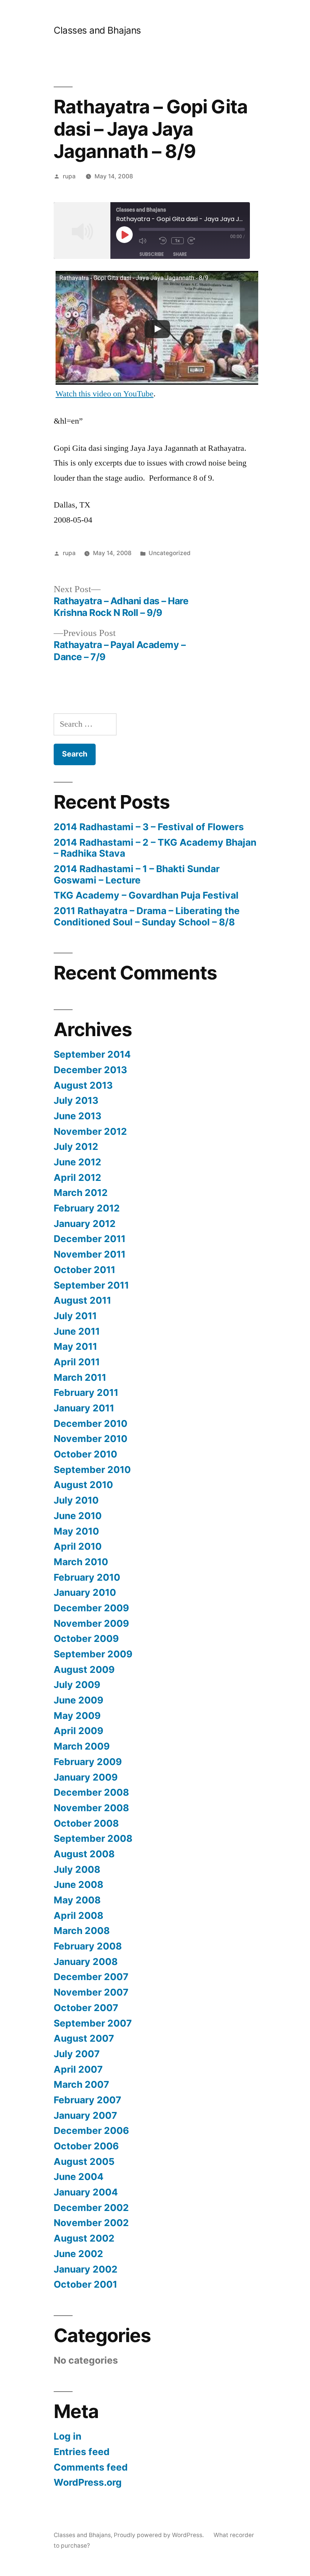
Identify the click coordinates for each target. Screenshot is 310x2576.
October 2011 (84, 1270)
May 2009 (77, 1716)
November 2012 (90, 1131)
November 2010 (91, 1439)
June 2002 (78, 2254)
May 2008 (77, 1900)
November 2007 (91, 1992)
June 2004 (79, 2177)
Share (180, 254)
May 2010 (76, 1531)
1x (177, 241)
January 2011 (84, 1408)
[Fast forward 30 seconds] (196, 241)
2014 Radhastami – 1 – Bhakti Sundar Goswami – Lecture (137, 874)
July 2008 (77, 1869)
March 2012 (81, 1193)
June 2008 (78, 1884)
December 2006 (91, 2130)
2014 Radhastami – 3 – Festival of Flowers (149, 827)
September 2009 (93, 1654)
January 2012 (85, 1224)
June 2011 (77, 1331)
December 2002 (91, 2208)
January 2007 (85, 2115)
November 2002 (91, 2223)
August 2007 (84, 2038)
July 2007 (77, 2054)
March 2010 (81, 1562)
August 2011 (82, 1300)
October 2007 (86, 2008)
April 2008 (78, 1915)
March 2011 (80, 1377)
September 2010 (92, 1470)
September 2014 (92, 1054)
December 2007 (91, 1977)
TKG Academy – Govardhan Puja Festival (146, 895)
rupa (69, 176)
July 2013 (76, 1100)
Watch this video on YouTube (105, 394)
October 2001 (85, 2284)
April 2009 (78, 1731)
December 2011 (90, 1239)
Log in (67, 2436)
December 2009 (91, 1608)
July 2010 (76, 1500)
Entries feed (82, 2452)
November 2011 (90, 1254)
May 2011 (75, 1346)
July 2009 (77, 1685)
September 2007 (93, 2023)
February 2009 (88, 1762)
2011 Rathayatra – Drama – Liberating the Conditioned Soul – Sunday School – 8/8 (147, 916)
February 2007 (88, 2100)
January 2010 (85, 1592)
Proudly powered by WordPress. (160, 2535)
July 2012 (76, 1146)
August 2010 (83, 1485)
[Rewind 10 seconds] (163, 241)
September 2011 (91, 1285)
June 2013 (77, 1116)
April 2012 (77, 1177)
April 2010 (78, 1546)
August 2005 (84, 2161)
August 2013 (83, 1085)
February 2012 (87, 1208)
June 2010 (78, 1516)
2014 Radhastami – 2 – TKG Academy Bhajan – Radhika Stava (155, 848)
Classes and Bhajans (97, 30)
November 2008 (91, 1808)
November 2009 (91, 1623)
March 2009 (82, 1746)
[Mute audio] (147, 241)
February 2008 (88, 1946)
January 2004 (86, 2192)
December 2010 (91, 1423)
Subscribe (152, 254)
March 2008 (82, 1931)
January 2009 (86, 1777)
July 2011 (75, 1316)
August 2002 (84, 2238)
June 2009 (78, 1700)
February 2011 (86, 1392)
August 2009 (84, 1669)
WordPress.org (88, 2482)
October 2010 (85, 1454)
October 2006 (86, 2146)
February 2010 (87, 1577)
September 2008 (93, 1838)
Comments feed (91, 2467)
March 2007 (81, 2084)
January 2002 (86, 2269)
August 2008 (84, 1854)
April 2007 (78, 2069)
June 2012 (77, 1162)
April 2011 (77, 1362)
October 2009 (86, 1638)
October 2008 (86, 1823)
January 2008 (86, 1962)
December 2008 (91, 1792)
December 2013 (90, 1070)
